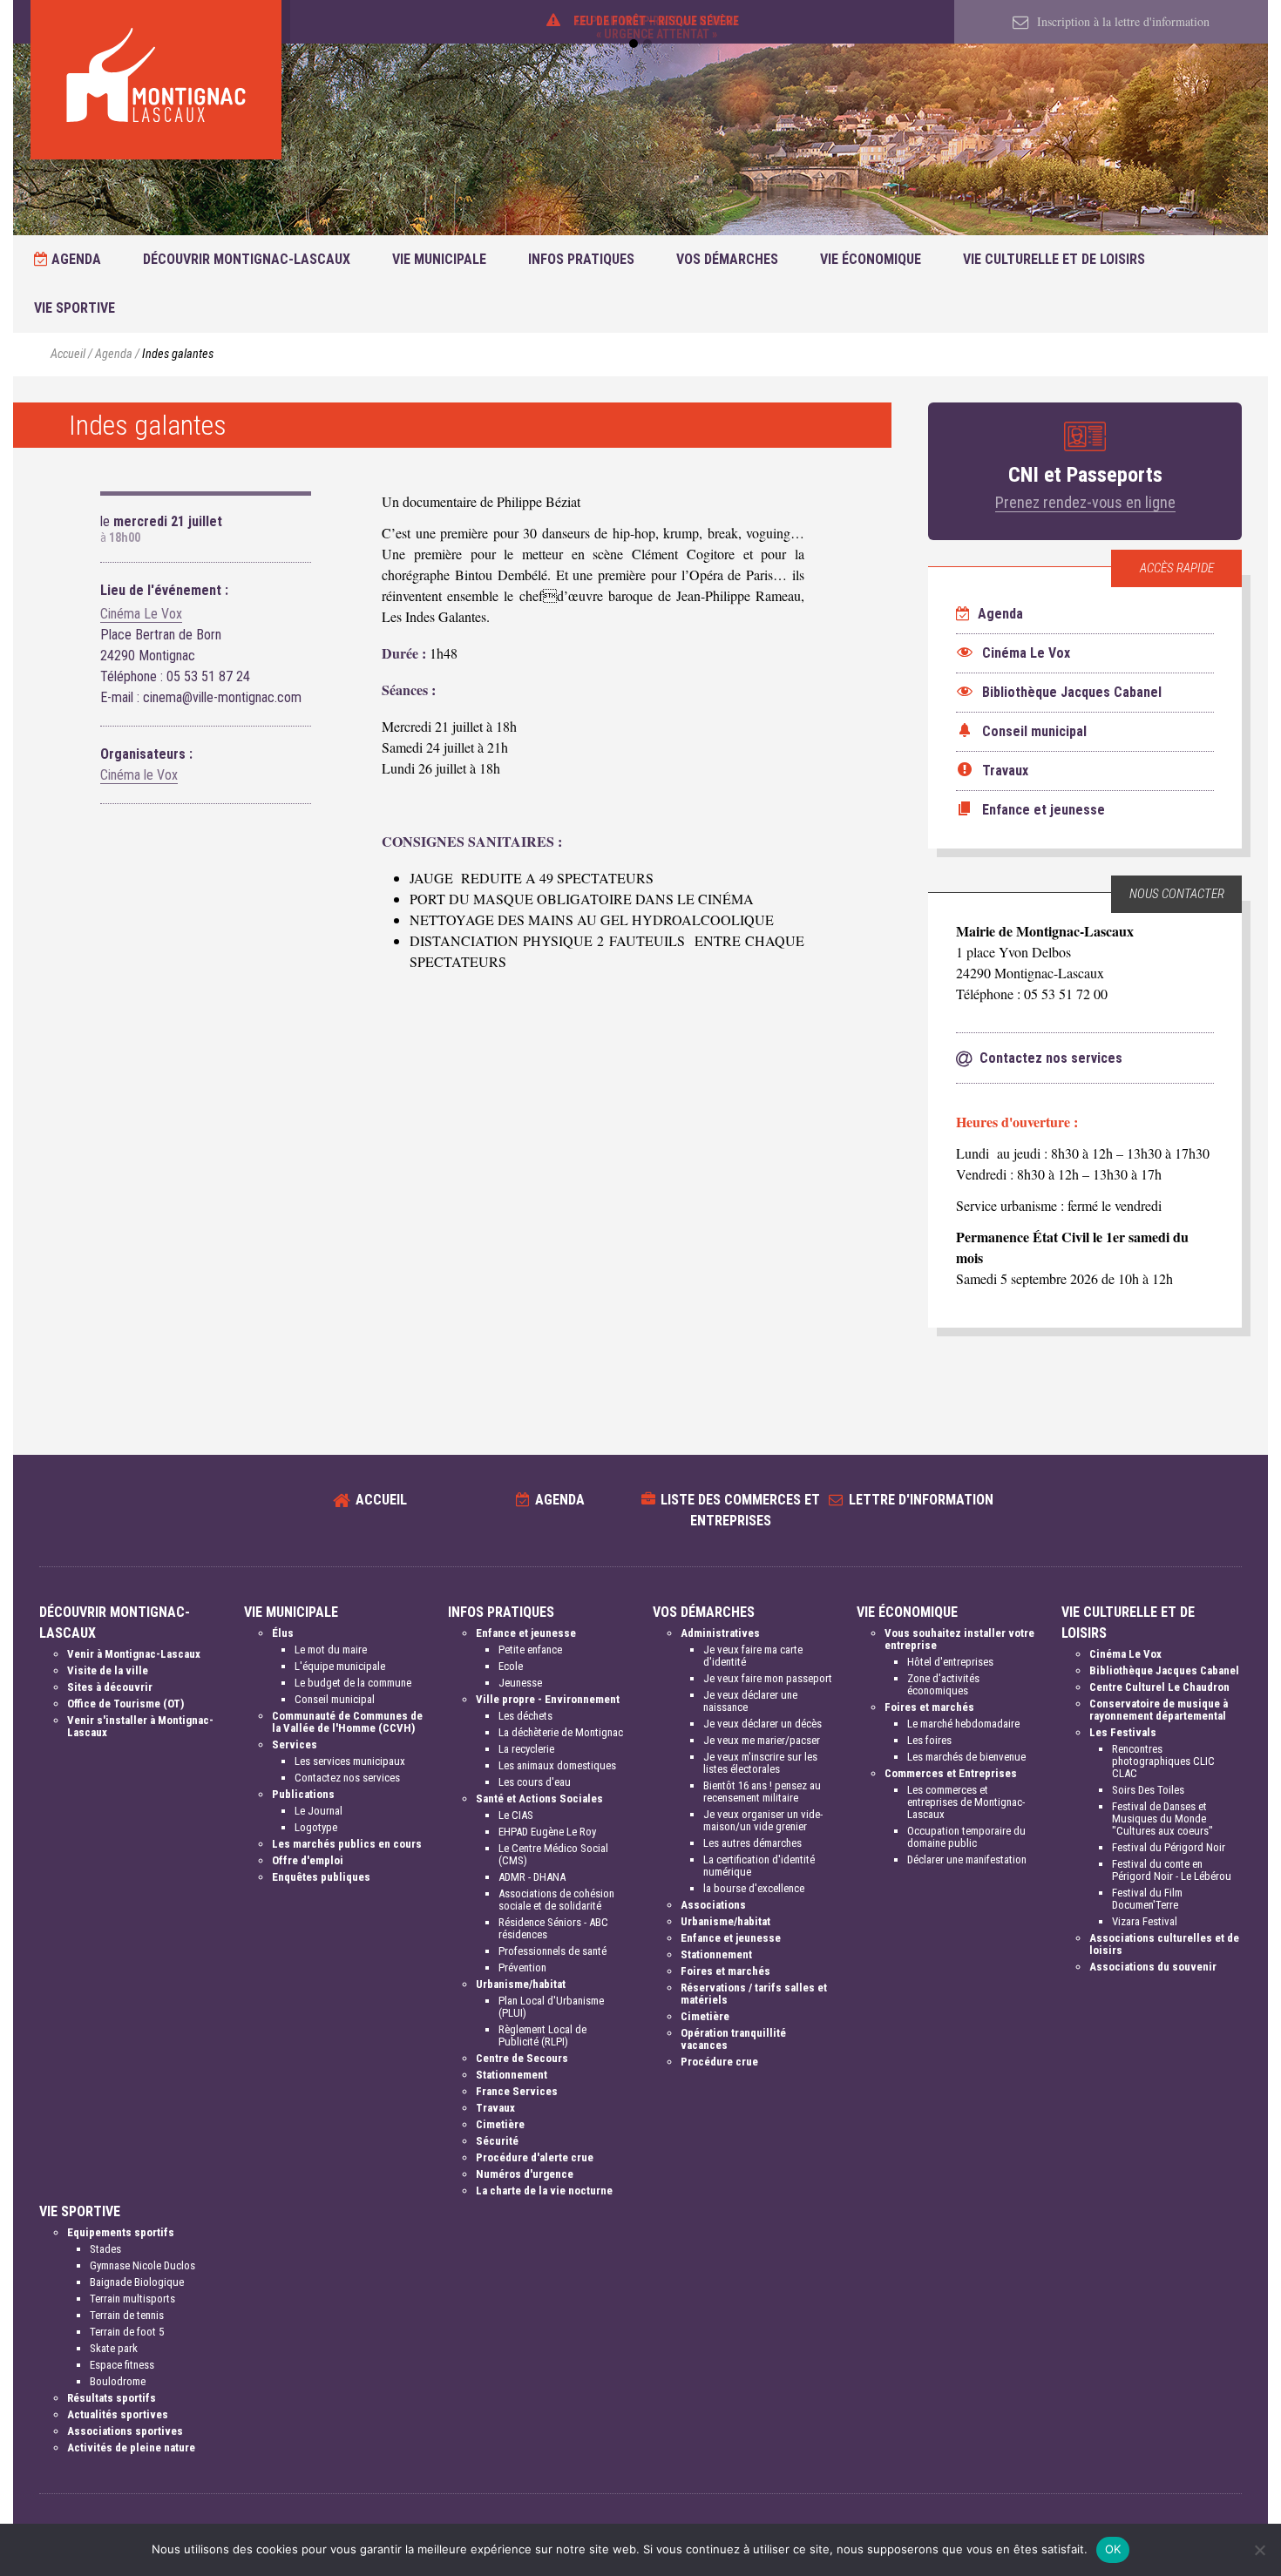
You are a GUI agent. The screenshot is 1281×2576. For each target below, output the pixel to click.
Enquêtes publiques (321, 1877)
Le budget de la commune (353, 1683)
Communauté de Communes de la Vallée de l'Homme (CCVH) (347, 1722)
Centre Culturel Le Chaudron (1159, 1687)
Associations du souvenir (1153, 1967)
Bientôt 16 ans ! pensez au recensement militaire (762, 1792)
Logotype (316, 1827)
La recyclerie (526, 1749)
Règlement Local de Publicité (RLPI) (542, 2035)
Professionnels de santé (552, 1951)
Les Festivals (1123, 1732)
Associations (713, 1905)
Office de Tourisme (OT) (125, 1704)
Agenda (75, 259)
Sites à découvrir (110, 1687)
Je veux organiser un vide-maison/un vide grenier (763, 1820)
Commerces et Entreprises (951, 1773)
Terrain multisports (132, 2299)
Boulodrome (118, 2381)
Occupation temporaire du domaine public (966, 1837)
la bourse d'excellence (754, 1888)
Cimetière (500, 2124)
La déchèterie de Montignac (561, 1732)
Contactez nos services (347, 1778)
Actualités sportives (118, 2414)
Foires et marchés (725, 1971)
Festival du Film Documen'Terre (1147, 1899)
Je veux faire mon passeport (768, 1678)
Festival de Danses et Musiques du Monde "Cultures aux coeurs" (1162, 1819)
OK (1113, 2549)
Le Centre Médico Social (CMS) (553, 1854)
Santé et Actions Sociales (539, 1798)
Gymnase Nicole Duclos (142, 2265)
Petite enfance (530, 1650)
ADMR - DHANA (532, 1877)
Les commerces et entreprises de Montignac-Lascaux (966, 1802)
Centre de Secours (522, 2058)
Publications (303, 1794)
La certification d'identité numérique (759, 1866)
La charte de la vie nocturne (544, 2191)
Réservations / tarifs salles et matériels (754, 1994)
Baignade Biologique (137, 2282)
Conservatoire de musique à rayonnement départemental (1159, 1710)
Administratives (720, 1633)
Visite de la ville (108, 1670)
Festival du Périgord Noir (1169, 1847)
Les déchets (525, 1716)
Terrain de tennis (127, 2315)
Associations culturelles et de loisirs (1164, 1944)
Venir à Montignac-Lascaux (134, 1654)
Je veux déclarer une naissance (750, 1701)
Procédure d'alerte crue (535, 2157)
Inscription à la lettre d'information (1122, 21)
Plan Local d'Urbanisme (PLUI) (551, 2007)
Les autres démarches (752, 1843)
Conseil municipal (335, 1699)
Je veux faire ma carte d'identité (753, 1656)
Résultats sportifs (112, 2398)
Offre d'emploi (308, 1860)
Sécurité (497, 2141)
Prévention (522, 1967)
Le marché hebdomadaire (963, 1724)
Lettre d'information (921, 1500)
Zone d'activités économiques (943, 1684)
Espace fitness (122, 2365)
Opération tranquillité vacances (733, 2039)
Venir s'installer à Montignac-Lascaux (140, 1726)
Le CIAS (516, 1815)
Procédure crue (719, 2062)
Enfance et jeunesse (526, 1633)
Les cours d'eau (535, 1782)
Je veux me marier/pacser (762, 1740)
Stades (105, 2249)
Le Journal (319, 1811)
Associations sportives (125, 2431)
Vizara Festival (1145, 1921)
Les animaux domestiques (557, 1765)
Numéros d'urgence (525, 2174)
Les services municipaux (350, 1761)
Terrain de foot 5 (127, 2332)
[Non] (1259, 2550)
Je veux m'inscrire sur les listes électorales (760, 1763)
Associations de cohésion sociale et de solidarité (556, 1900)
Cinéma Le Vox (141, 614)
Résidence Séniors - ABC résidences (553, 1928)
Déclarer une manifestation (967, 1859)
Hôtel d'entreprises (950, 1662)
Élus (283, 1633)
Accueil (68, 354)
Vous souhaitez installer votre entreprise (959, 1639)
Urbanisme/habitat (521, 1984)
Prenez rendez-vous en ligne (1085, 502)
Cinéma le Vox (139, 775)
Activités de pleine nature (131, 2448)
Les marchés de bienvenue (966, 1757)
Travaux (495, 2108)
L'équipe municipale (340, 1666)
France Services (517, 2091)
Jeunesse (520, 1683)
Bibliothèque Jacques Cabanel (1164, 1670)
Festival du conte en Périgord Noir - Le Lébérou (1172, 1870)
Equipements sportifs (121, 2232)
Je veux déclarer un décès (762, 1724)
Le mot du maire (331, 1650)
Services (295, 1744)
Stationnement (512, 2075)
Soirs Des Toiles (1148, 1790)
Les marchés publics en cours (347, 1844)
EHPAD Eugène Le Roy (547, 1832)
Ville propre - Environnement (548, 1699)
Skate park (114, 2348)
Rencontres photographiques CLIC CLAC (1163, 1761)
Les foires (929, 1740)
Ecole (511, 1666)
